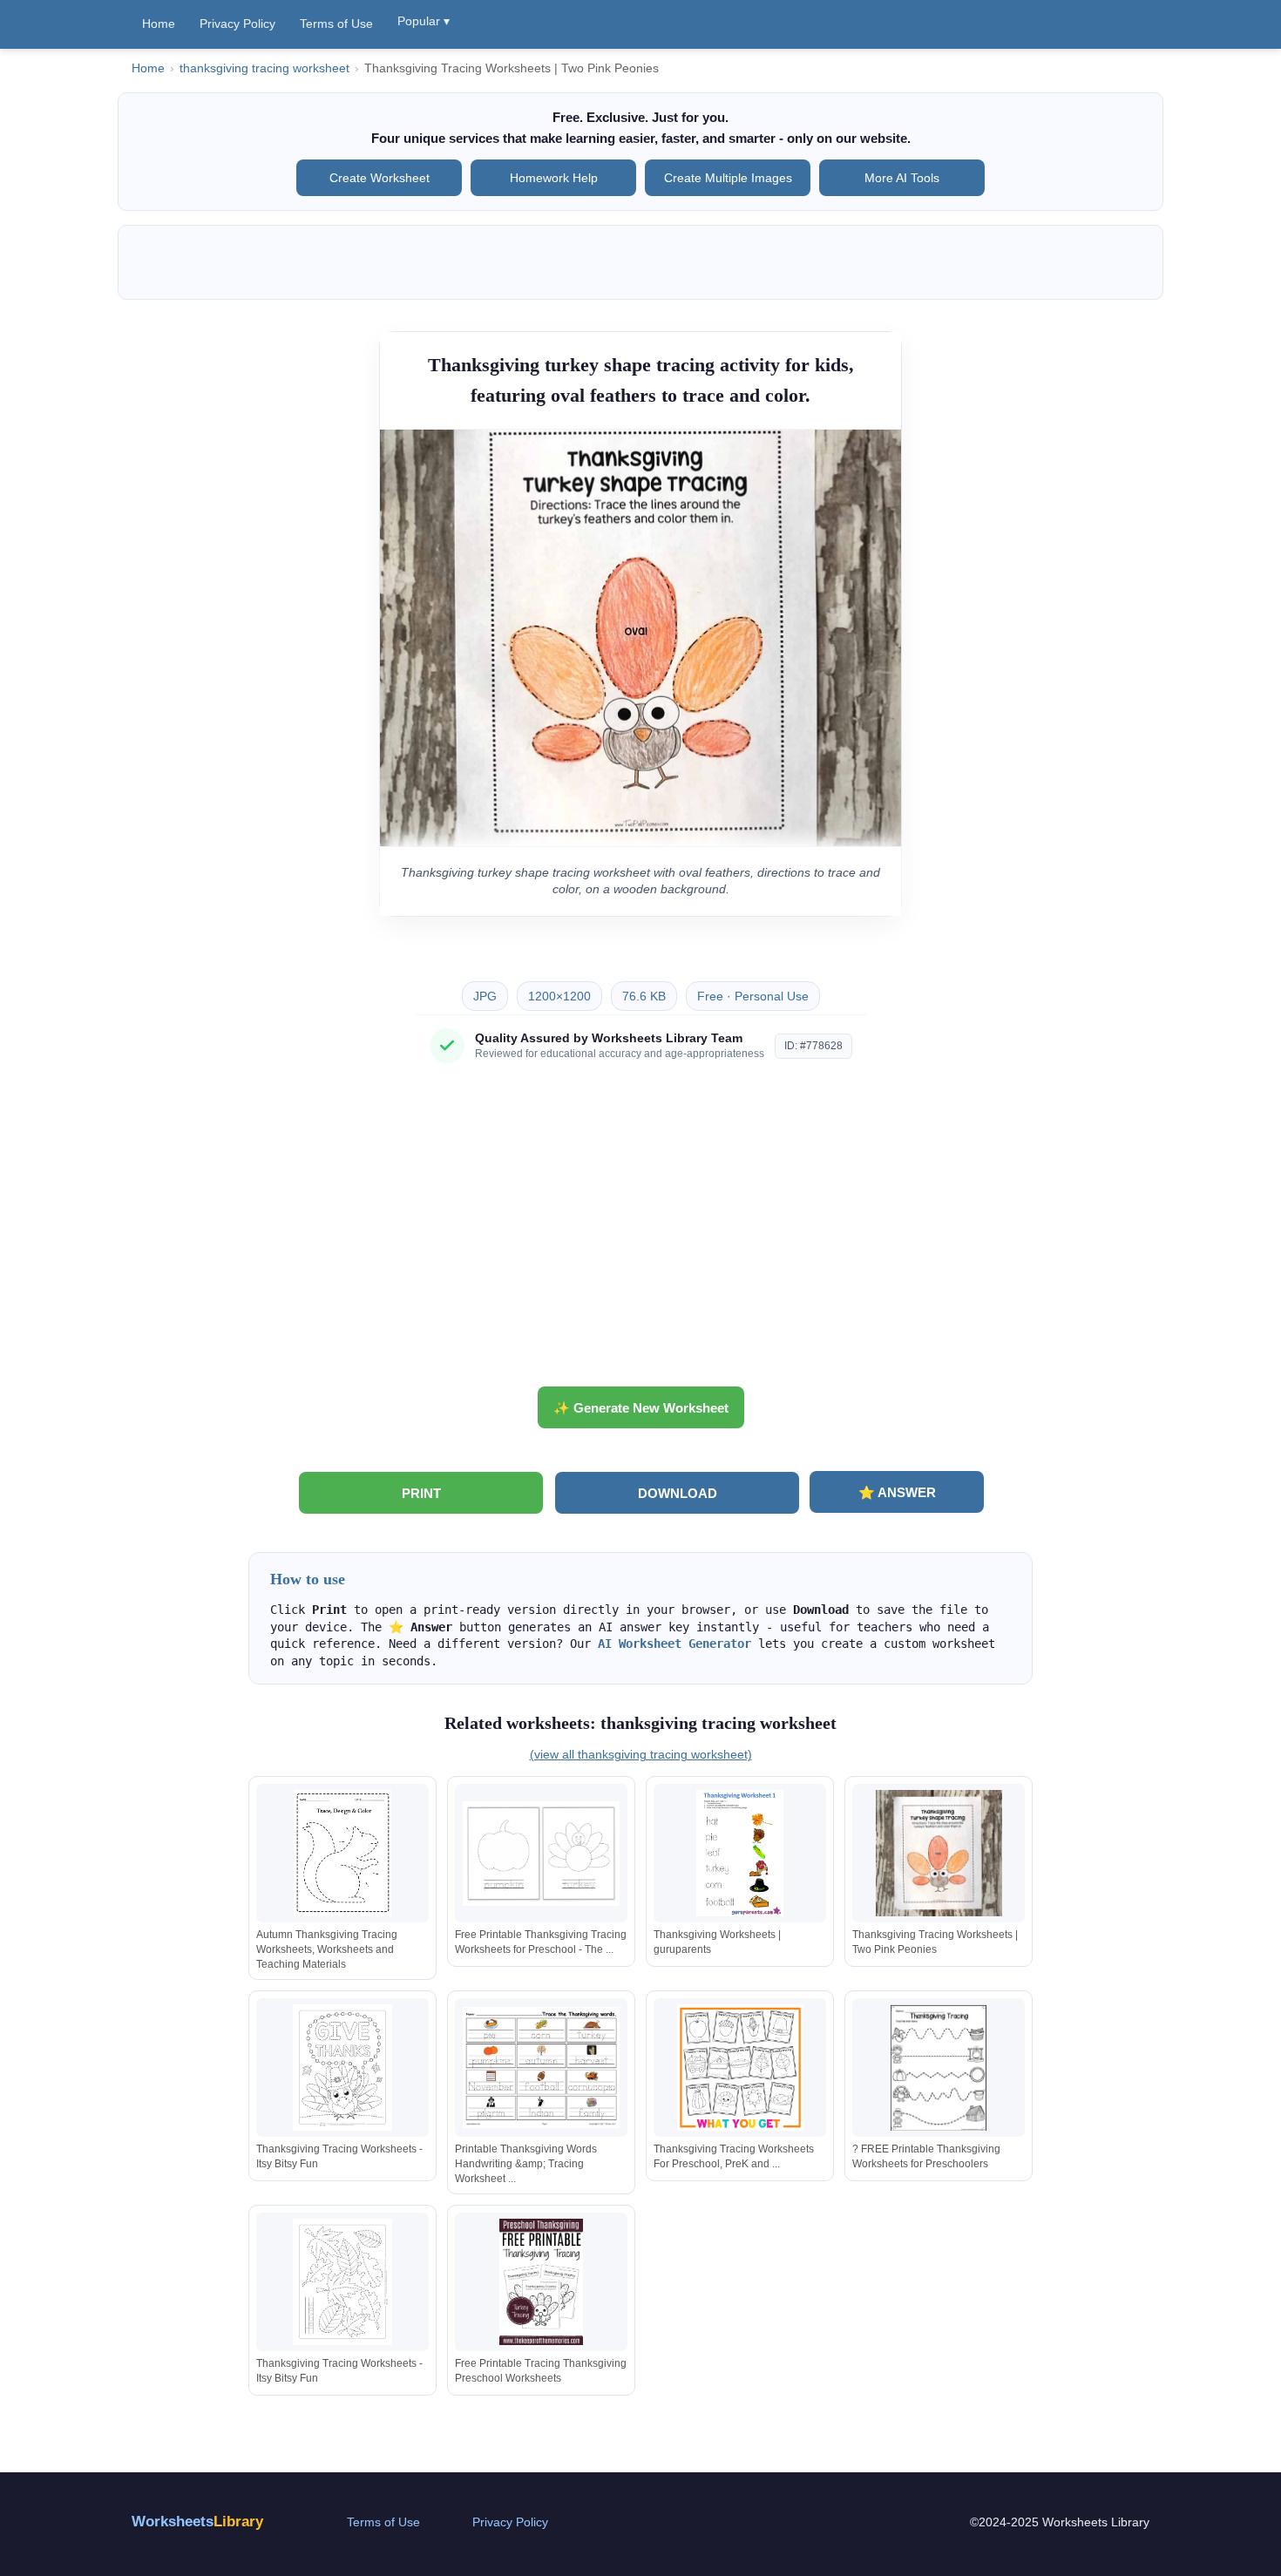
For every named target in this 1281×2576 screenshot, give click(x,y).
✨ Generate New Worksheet (641, 1408)
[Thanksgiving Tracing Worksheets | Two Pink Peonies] (939, 1853)
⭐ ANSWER (897, 1492)
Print (421, 1493)
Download (678, 1493)
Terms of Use (336, 24)
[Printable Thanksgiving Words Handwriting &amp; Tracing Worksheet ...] (541, 2068)
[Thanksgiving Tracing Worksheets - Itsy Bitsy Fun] (342, 2068)
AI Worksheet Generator (674, 1644)
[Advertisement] (640, 1231)
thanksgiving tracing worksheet (264, 68)
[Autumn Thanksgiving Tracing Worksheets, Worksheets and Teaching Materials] (342, 1853)
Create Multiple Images (728, 178)
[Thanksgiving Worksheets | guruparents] (740, 1853)
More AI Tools (902, 178)
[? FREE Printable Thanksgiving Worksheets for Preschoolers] (939, 2068)
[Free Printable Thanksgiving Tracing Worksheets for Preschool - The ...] (541, 1853)
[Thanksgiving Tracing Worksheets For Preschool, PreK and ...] (740, 2068)
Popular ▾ (424, 21)
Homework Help (554, 178)
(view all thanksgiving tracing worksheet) (641, 1754)
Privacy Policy (237, 24)
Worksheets (197, 2522)
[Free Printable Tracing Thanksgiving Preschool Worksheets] (541, 2282)
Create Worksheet (380, 178)
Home (159, 24)
